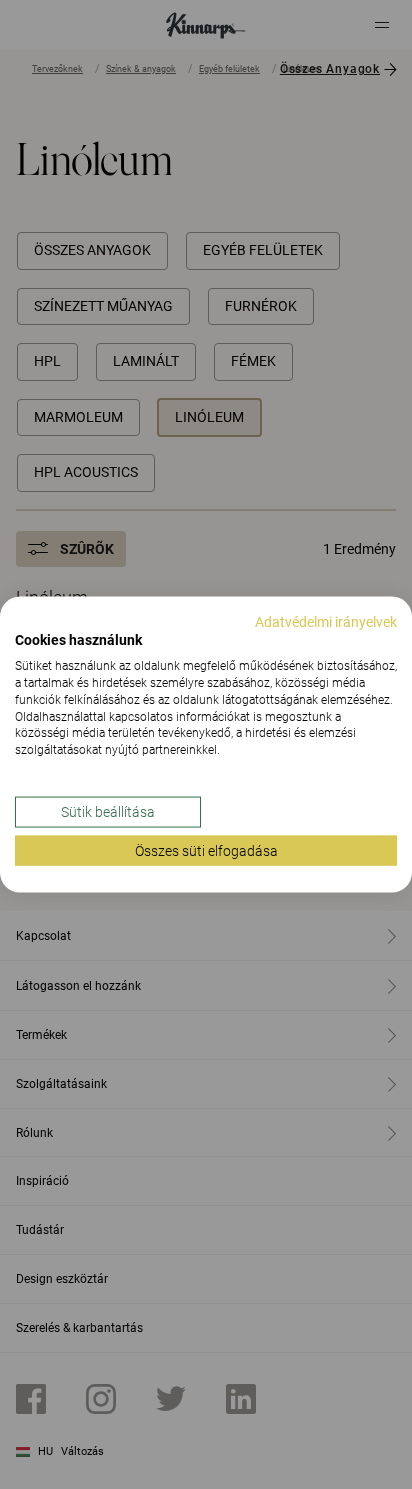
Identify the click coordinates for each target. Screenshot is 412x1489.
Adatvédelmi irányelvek (326, 621)
